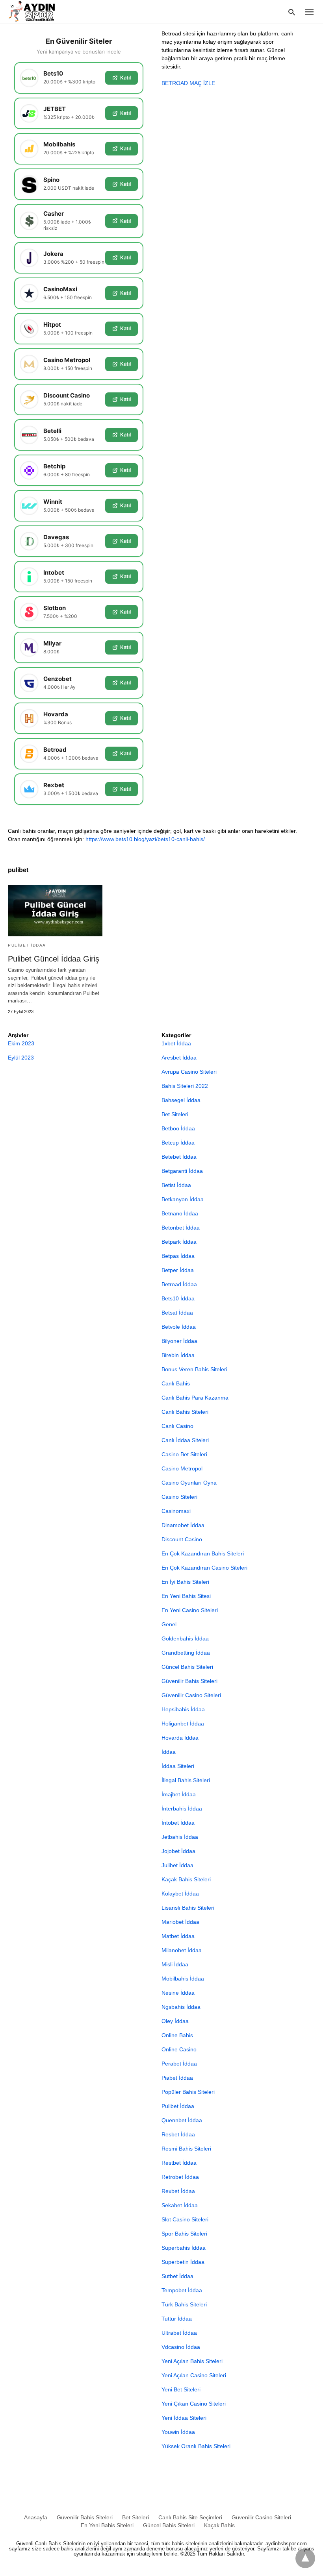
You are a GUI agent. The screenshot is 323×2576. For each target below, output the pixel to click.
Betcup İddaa (178, 1143)
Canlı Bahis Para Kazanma (195, 1398)
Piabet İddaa (177, 2078)
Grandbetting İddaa (186, 1653)
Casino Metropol (182, 1468)
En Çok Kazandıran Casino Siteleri (204, 1568)
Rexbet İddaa (178, 2191)
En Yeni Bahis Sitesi (186, 1596)
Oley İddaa (175, 2021)
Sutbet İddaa (177, 2276)
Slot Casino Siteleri (185, 2219)
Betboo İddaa (178, 1128)
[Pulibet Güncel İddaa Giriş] (55, 911)
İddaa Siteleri (178, 1766)
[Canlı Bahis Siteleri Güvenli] (39, 11)
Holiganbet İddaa (183, 1723)
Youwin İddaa (178, 2432)
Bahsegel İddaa (181, 1100)
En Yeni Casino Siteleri (190, 1610)
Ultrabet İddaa (179, 2333)
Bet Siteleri (175, 1114)
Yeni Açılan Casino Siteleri (194, 2375)
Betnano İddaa (180, 1213)
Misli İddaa (175, 1964)
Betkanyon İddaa (183, 1199)
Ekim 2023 (21, 1043)
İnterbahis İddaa (182, 1809)
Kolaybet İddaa (180, 1894)
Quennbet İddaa (182, 2120)
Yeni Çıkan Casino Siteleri (194, 2404)
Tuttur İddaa (177, 2319)
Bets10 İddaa (178, 1298)
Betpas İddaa (178, 1256)
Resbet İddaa (178, 2134)
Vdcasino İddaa (181, 2347)
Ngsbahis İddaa (181, 2007)
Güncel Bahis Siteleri (187, 1667)
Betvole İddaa (179, 1327)
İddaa (169, 1752)
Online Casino (179, 2049)
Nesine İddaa (178, 1993)
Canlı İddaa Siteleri (185, 1440)
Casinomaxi (176, 1511)
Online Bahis (177, 2035)
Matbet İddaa (178, 1936)
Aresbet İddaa (179, 1058)
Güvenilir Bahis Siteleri (189, 1681)
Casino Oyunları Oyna (189, 1483)
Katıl (125, 78)
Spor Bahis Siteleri (184, 2234)
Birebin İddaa (178, 1355)
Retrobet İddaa (180, 2177)
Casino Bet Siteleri (184, 1454)
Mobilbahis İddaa (183, 1979)
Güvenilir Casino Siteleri (191, 1695)
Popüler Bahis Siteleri (188, 2092)
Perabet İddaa (179, 2064)
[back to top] (305, 2558)
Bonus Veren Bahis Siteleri (194, 1369)
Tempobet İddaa (182, 2290)
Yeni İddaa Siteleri (184, 2418)
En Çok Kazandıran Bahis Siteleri (203, 1553)
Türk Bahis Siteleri (184, 2304)
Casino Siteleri (179, 1497)
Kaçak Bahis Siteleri (186, 1879)
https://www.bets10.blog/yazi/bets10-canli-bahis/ (145, 839)
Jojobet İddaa (178, 1851)
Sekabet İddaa (180, 2205)
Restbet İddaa (179, 2163)
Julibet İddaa (177, 1865)
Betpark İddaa (179, 1242)
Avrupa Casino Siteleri (189, 1072)
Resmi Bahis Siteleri (186, 2149)
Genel (169, 1624)
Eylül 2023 (21, 1058)
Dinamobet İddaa (183, 1525)
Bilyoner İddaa (179, 1341)
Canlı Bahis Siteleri (185, 1412)
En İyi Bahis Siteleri (185, 1582)
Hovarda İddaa (180, 1738)
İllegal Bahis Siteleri (186, 1780)
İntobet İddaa (178, 1823)
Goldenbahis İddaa (185, 1638)
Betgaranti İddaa (182, 1171)
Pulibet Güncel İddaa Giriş (54, 959)
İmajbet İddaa (179, 1794)
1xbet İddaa (176, 1043)
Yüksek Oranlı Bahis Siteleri (196, 2446)
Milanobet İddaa (182, 1950)
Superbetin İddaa (183, 2262)
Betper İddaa (178, 1270)
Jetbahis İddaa (180, 1837)
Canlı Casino (177, 1426)
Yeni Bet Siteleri (181, 2389)
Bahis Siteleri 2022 (185, 1086)
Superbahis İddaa (184, 2248)
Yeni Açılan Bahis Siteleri (192, 2361)
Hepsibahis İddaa (183, 1709)
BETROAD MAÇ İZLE (188, 83)
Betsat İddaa (177, 1313)
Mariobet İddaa (180, 1922)
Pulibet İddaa (27, 945)
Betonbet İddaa (181, 1228)
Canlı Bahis (176, 1383)
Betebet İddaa (179, 1157)
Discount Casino (182, 1539)
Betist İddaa (176, 1185)
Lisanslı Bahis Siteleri (188, 1908)
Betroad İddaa (179, 1284)
